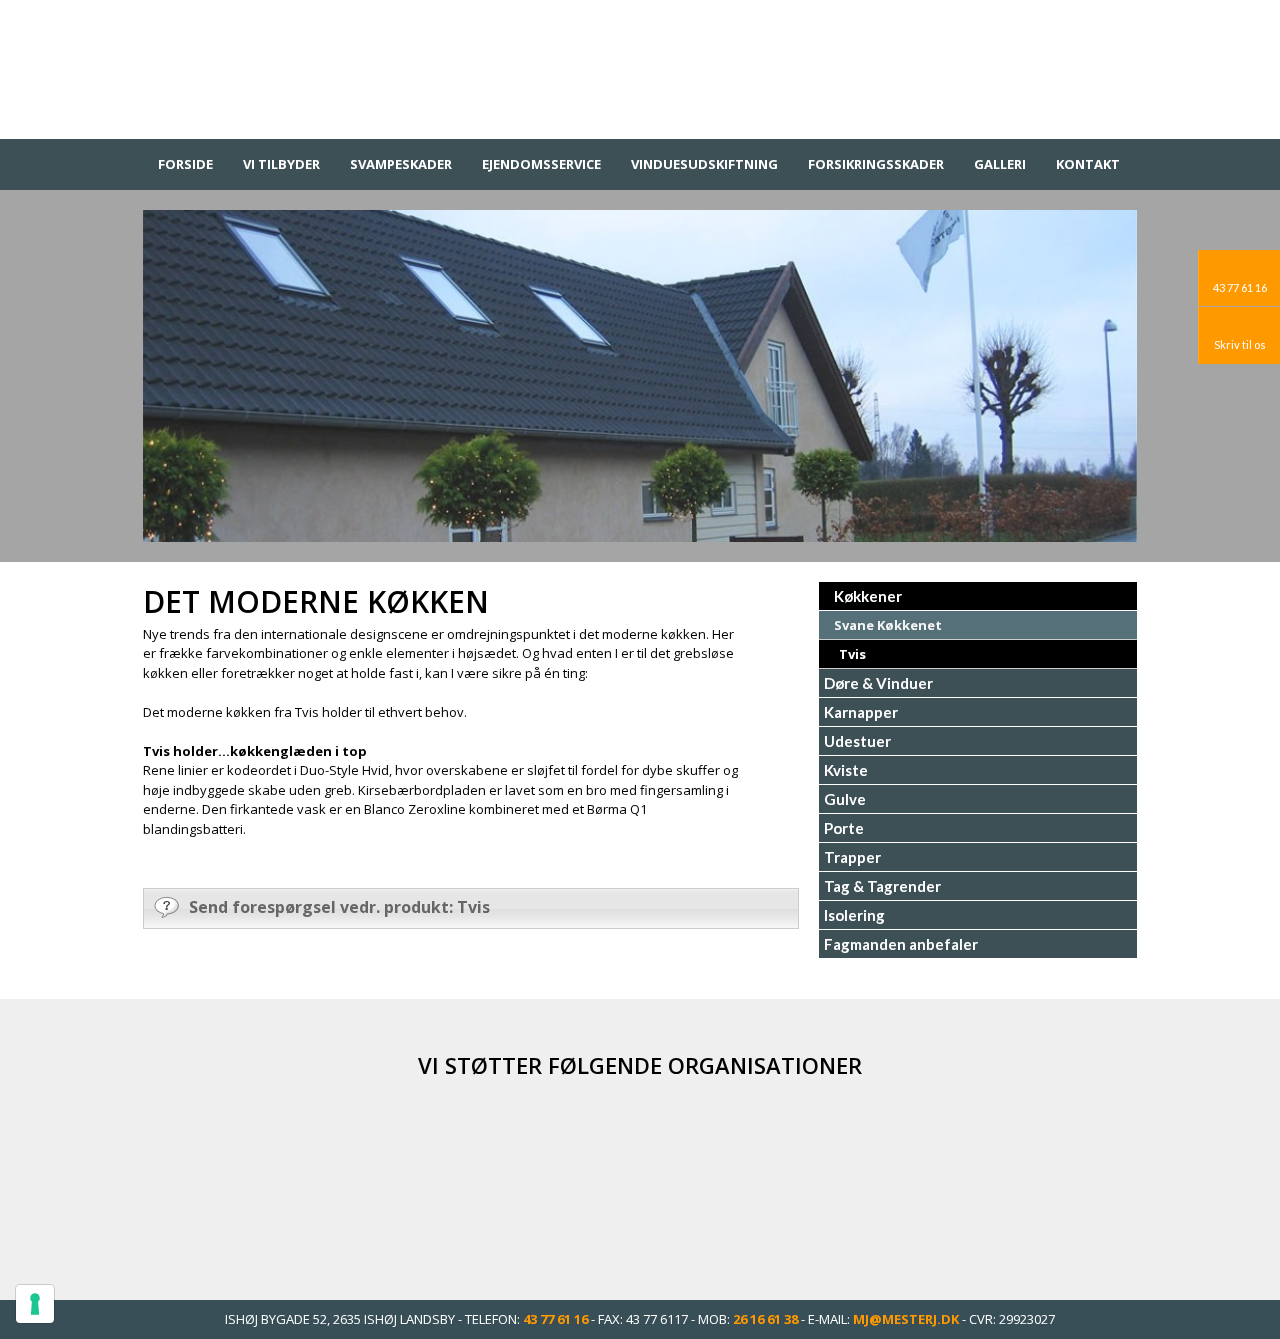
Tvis (852, 654)
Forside (185, 164)
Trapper (852, 857)
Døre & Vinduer (878, 683)
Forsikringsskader (876, 164)
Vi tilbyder (281, 164)
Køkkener (868, 596)
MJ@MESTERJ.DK (906, 1319)
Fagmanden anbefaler (901, 944)
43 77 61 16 (555, 1319)
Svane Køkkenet (888, 625)
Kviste (846, 770)
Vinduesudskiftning (704, 164)
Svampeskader (401, 164)
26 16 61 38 (765, 1319)
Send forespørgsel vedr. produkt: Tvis (339, 907)
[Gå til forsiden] (640, 64)
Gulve (845, 799)
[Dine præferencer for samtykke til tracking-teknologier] (35, 1304)
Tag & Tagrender (882, 886)
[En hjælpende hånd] (865, 1176)
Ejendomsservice (541, 164)
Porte (844, 828)
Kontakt (1088, 164)
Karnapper (861, 712)
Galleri (1000, 164)
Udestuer (857, 741)
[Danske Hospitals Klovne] (414, 1176)
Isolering (854, 915)
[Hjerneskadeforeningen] (639, 1176)
